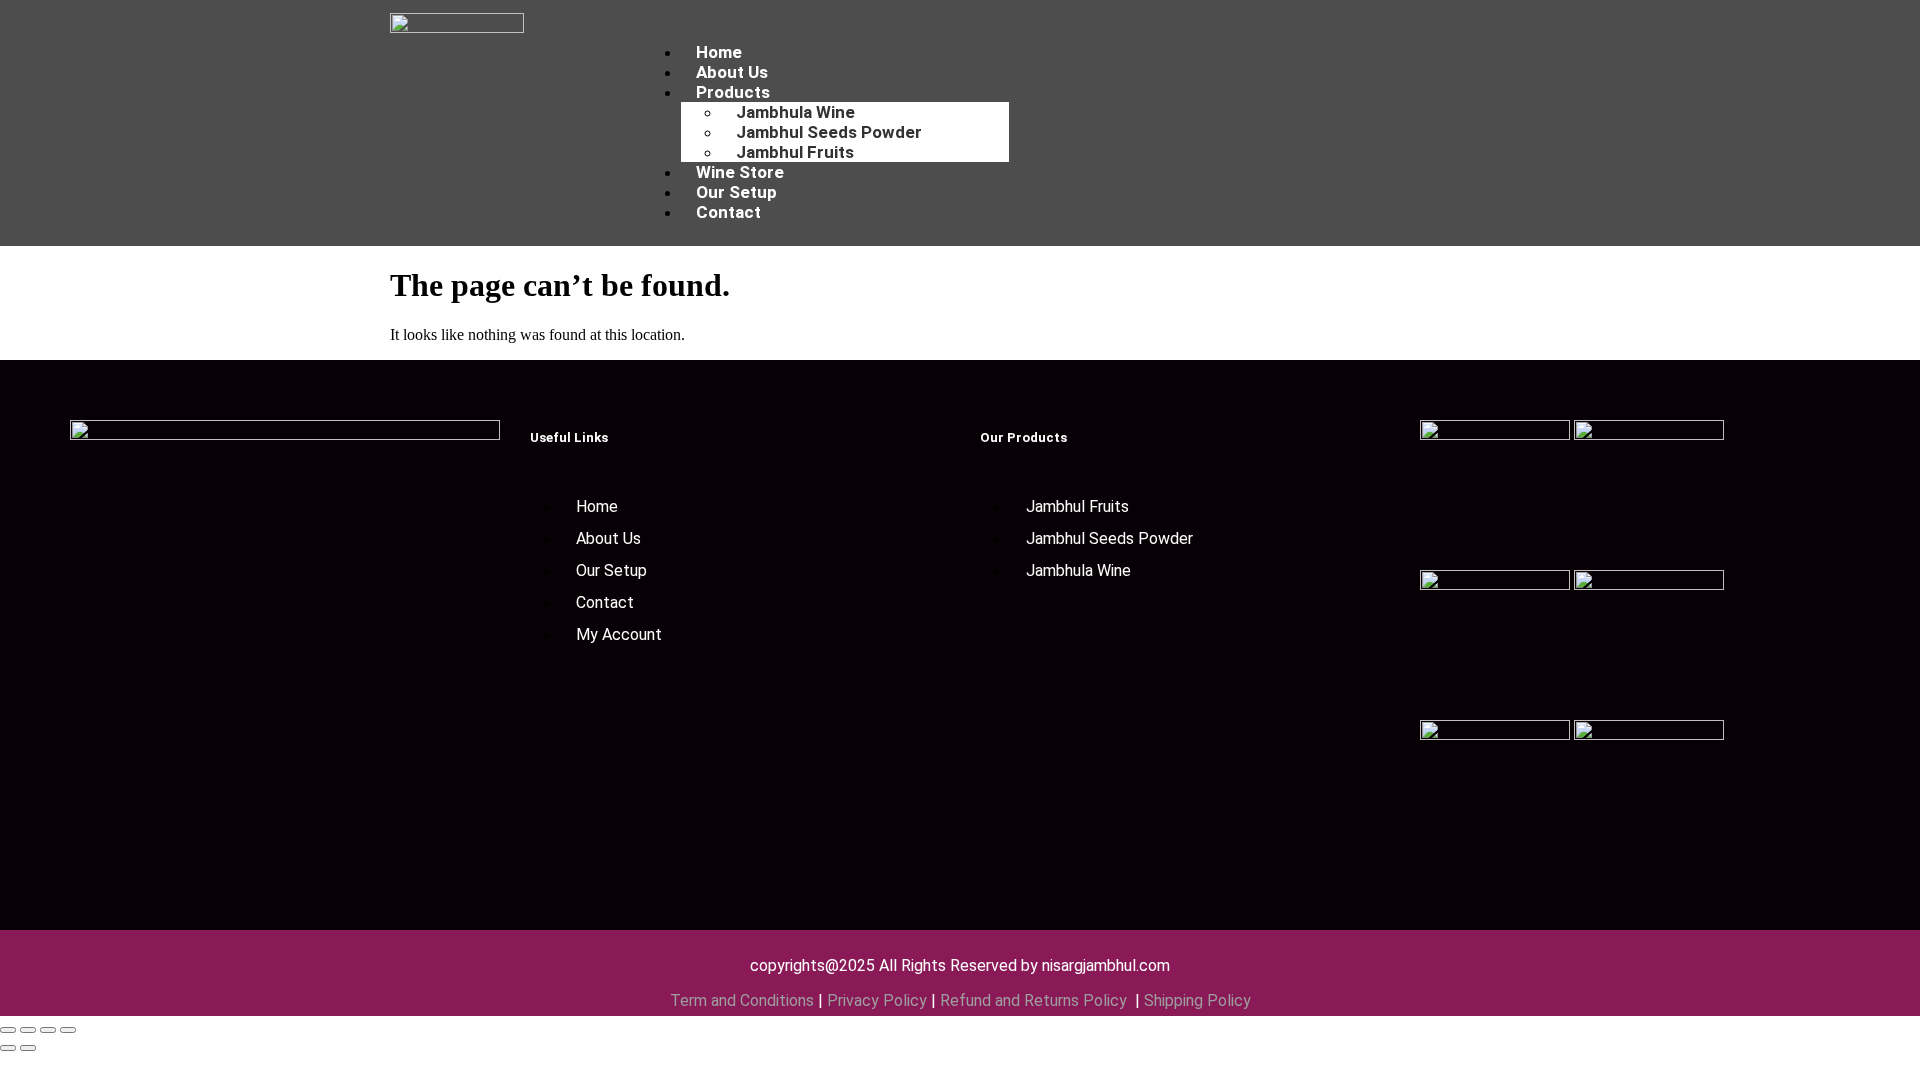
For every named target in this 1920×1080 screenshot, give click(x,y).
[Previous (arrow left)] (8, 1048)
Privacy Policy (877, 1000)
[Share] (48, 1030)
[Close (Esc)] (68, 1030)
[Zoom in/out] (8, 1030)
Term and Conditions (742, 1000)
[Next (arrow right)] (28, 1048)
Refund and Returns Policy (1035, 1000)
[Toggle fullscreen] (28, 1030)
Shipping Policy (1197, 1000)
